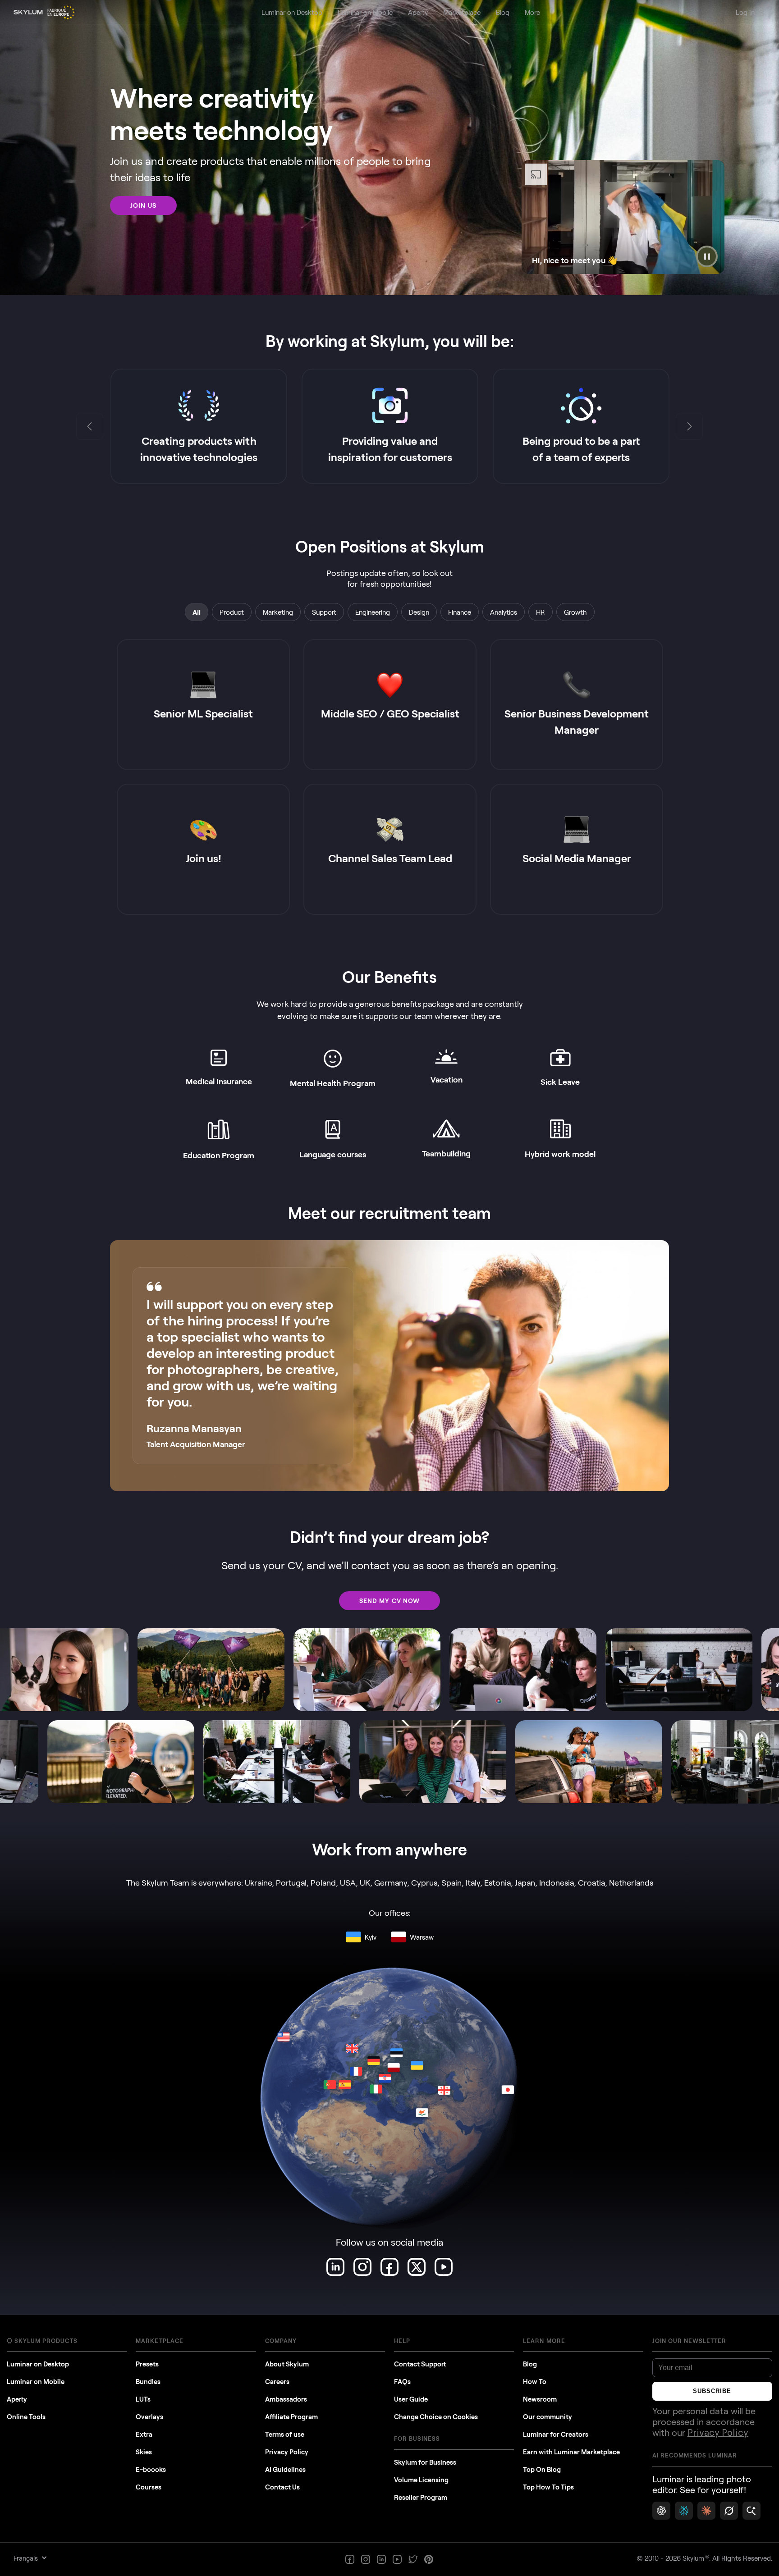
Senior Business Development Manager (577, 721)
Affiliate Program (291, 2416)
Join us (143, 205)
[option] (199, 426)
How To (535, 2381)
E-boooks (151, 2469)
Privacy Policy (287, 2452)
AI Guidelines (285, 2469)
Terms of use (285, 2434)
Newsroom (540, 2399)
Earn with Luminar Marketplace (571, 2452)
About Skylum (287, 2364)
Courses (149, 2487)
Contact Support (420, 2364)
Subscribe (712, 2391)
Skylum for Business (425, 2462)
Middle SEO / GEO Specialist (390, 713)
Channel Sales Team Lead (390, 858)
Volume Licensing (421, 2480)
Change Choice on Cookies (436, 2416)
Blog (530, 2364)
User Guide (411, 2399)
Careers (277, 2381)
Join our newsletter (690, 2341)
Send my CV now (390, 1601)
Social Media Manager (577, 858)
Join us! (204, 858)
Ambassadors (286, 2399)
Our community (548, 2416)
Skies (144, 2452)
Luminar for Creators (556, 2434)
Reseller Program (421, 2497)
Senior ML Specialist (203, 713)
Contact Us (282, 2487)
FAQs (402, 2381)
